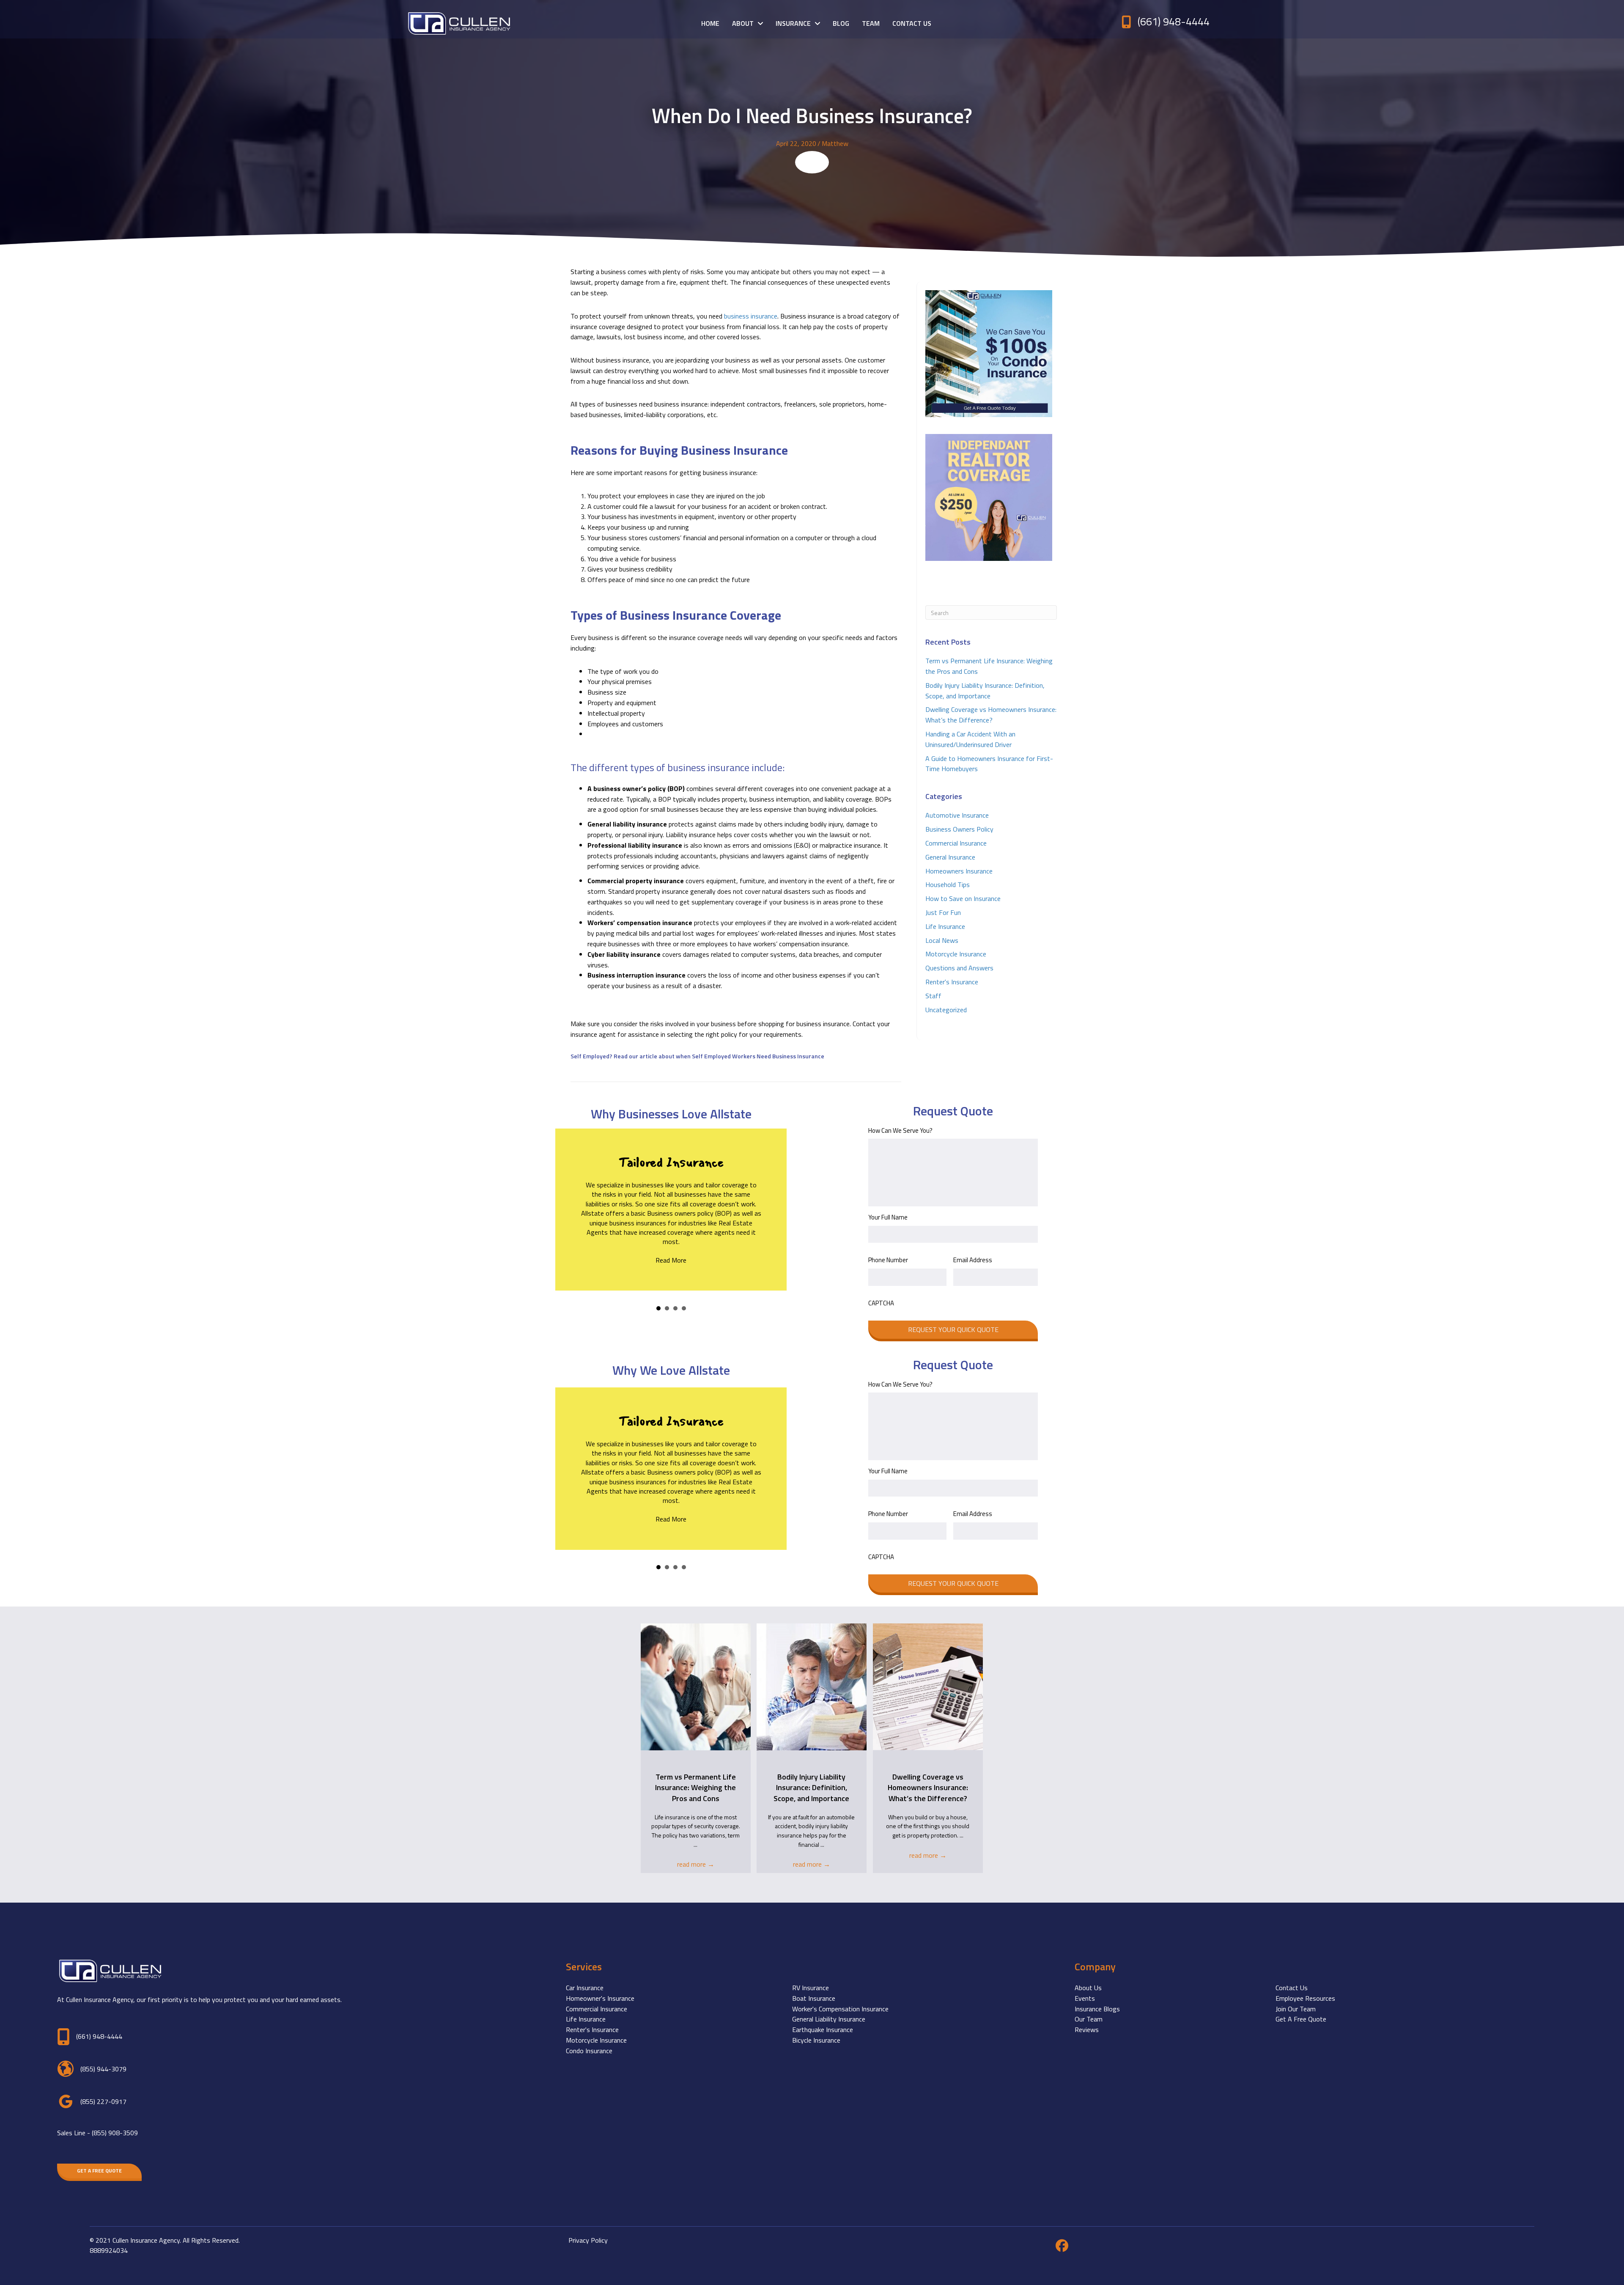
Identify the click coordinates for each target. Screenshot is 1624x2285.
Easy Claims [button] (667, 1308)
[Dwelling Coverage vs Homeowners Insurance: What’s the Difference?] (928, 1686)
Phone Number (888, 1260)
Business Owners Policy (959, 829)
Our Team (1089, 2019)
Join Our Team (1296, 2009)
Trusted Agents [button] (684, 1308)
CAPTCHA (881, 1303)
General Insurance (950, 857)
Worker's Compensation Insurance (840, 2009)
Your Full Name (888, 1217)
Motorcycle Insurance (956, 954)
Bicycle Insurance (816, 2040)
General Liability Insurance (829, 2019)
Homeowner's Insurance (600, 1998)
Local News (942, 940)
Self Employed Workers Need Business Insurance (757, 1056)
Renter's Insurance (952, 982)
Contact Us (1292, 1988)
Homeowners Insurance (959, 871)
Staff (933, 996)
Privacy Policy (588, 2240)
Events (1085, 1998)
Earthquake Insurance (823, 2030)
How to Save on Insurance (963, 898)
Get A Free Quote (1301, 2019)
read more (696, 1864)
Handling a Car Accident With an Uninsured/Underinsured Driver (970, 739)
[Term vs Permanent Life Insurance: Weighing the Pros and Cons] (696, 1686)
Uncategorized (946, 1010)
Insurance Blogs (1097, 2009)
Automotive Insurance (957, 815)
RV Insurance (811, 1988)
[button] (99, 2171)
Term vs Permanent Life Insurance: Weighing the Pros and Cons (695, 1787)
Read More (671, 1260)
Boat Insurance (814, 1998)
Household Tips (948, 884)
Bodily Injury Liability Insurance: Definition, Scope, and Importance (985, 691)
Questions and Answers (959, 968)
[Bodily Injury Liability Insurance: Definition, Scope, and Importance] (812, 1686)
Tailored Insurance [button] (658, 1308)
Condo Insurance (589, 2051)
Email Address (973, 1260)
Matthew (835, 143)
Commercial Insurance (956, 843)
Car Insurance (585, 1988)
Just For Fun (943, 912)
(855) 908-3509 (115, 2133)
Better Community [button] (675, 1308)
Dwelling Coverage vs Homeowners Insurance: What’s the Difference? (991, 715)
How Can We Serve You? (900, 1131)
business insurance (751, 316)
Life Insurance (945, 926)
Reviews (1087, 2030)
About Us (1088, 1988)
